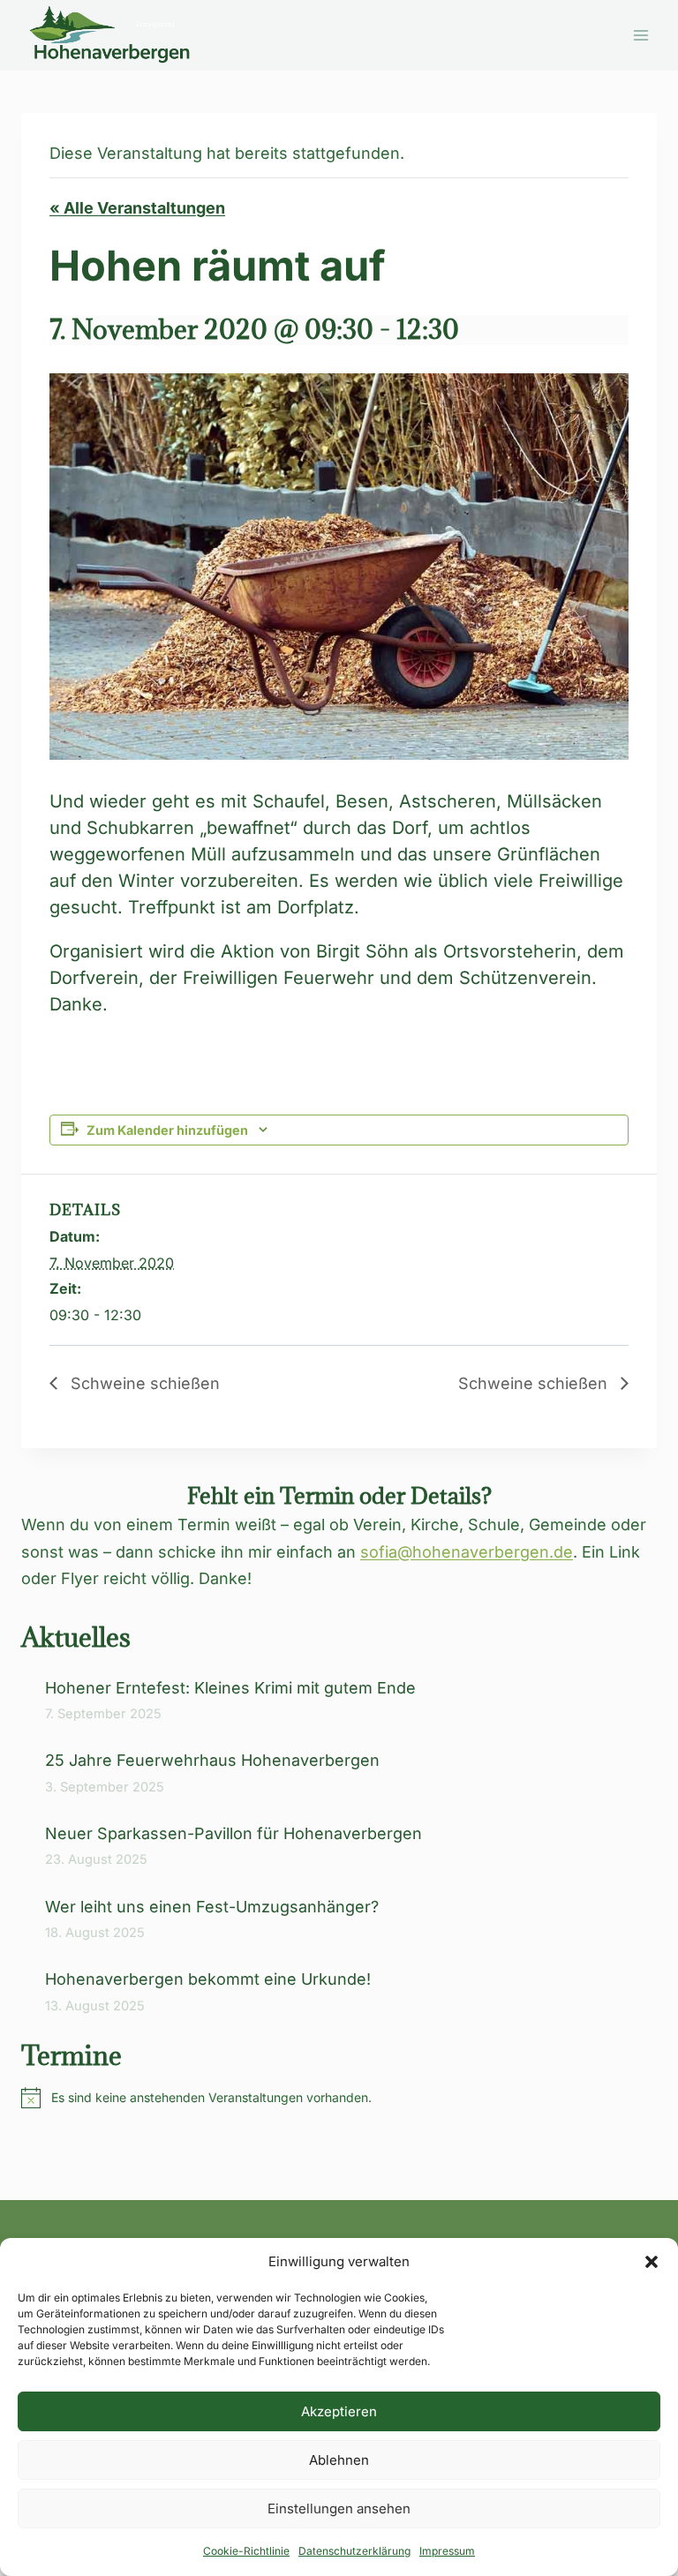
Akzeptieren (339, 2411)
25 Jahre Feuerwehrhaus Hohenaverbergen (212, 1760)
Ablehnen (339, 2460)
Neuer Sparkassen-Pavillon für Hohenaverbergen (234, 1833)
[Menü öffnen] (640, 35)
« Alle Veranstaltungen (137, 208)
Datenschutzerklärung (354, 2551)
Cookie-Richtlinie (246, 2551)
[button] (652, 2262)
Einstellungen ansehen (339, 2508)
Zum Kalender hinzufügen (167, 1130)
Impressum (447, 2551)
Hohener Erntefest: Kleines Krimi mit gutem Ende (230, 1688)
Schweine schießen (143, 1383)
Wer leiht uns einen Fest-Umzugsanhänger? (214, 1907)
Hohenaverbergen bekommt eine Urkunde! (208, 1979)
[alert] (339, 2098)
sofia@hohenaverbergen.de (467, 1552)
